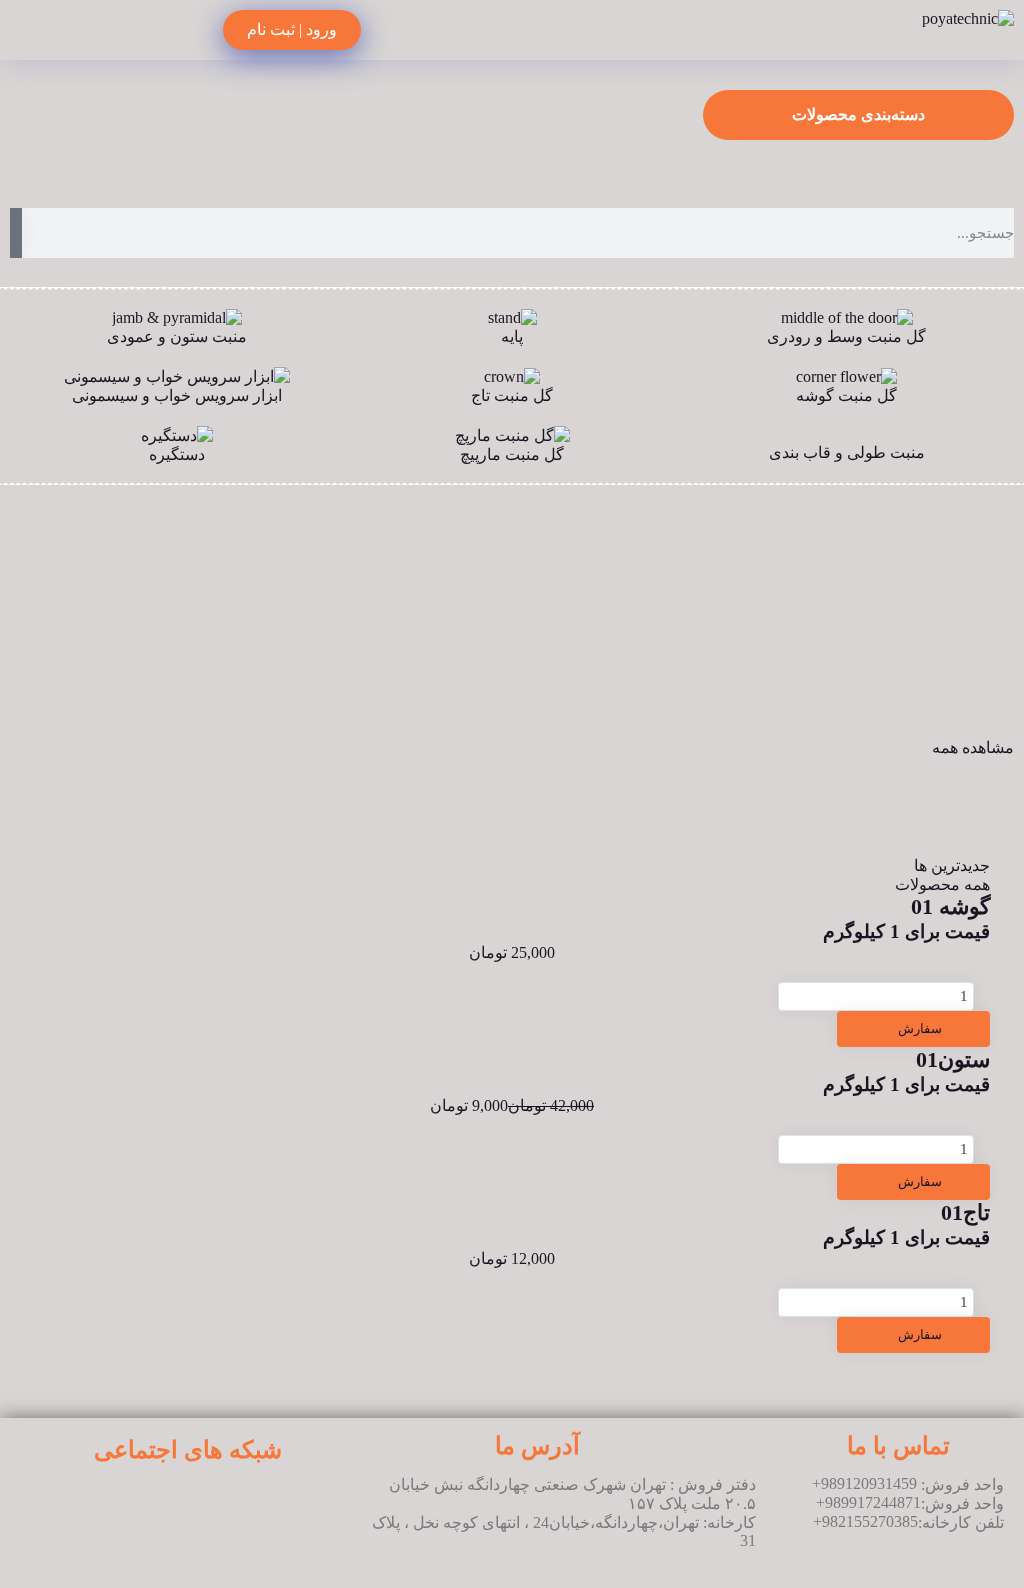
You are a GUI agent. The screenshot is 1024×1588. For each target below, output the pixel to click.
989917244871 (873, 1502)
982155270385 (870, 1521)
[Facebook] (99, 1507)
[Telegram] (276, 1507)
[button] (19, 159)
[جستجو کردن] (16, 233)
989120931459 (869, 1483)
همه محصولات (942, 884)
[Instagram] (217, 1507)
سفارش (918, 1028)
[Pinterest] (158, 1507)
